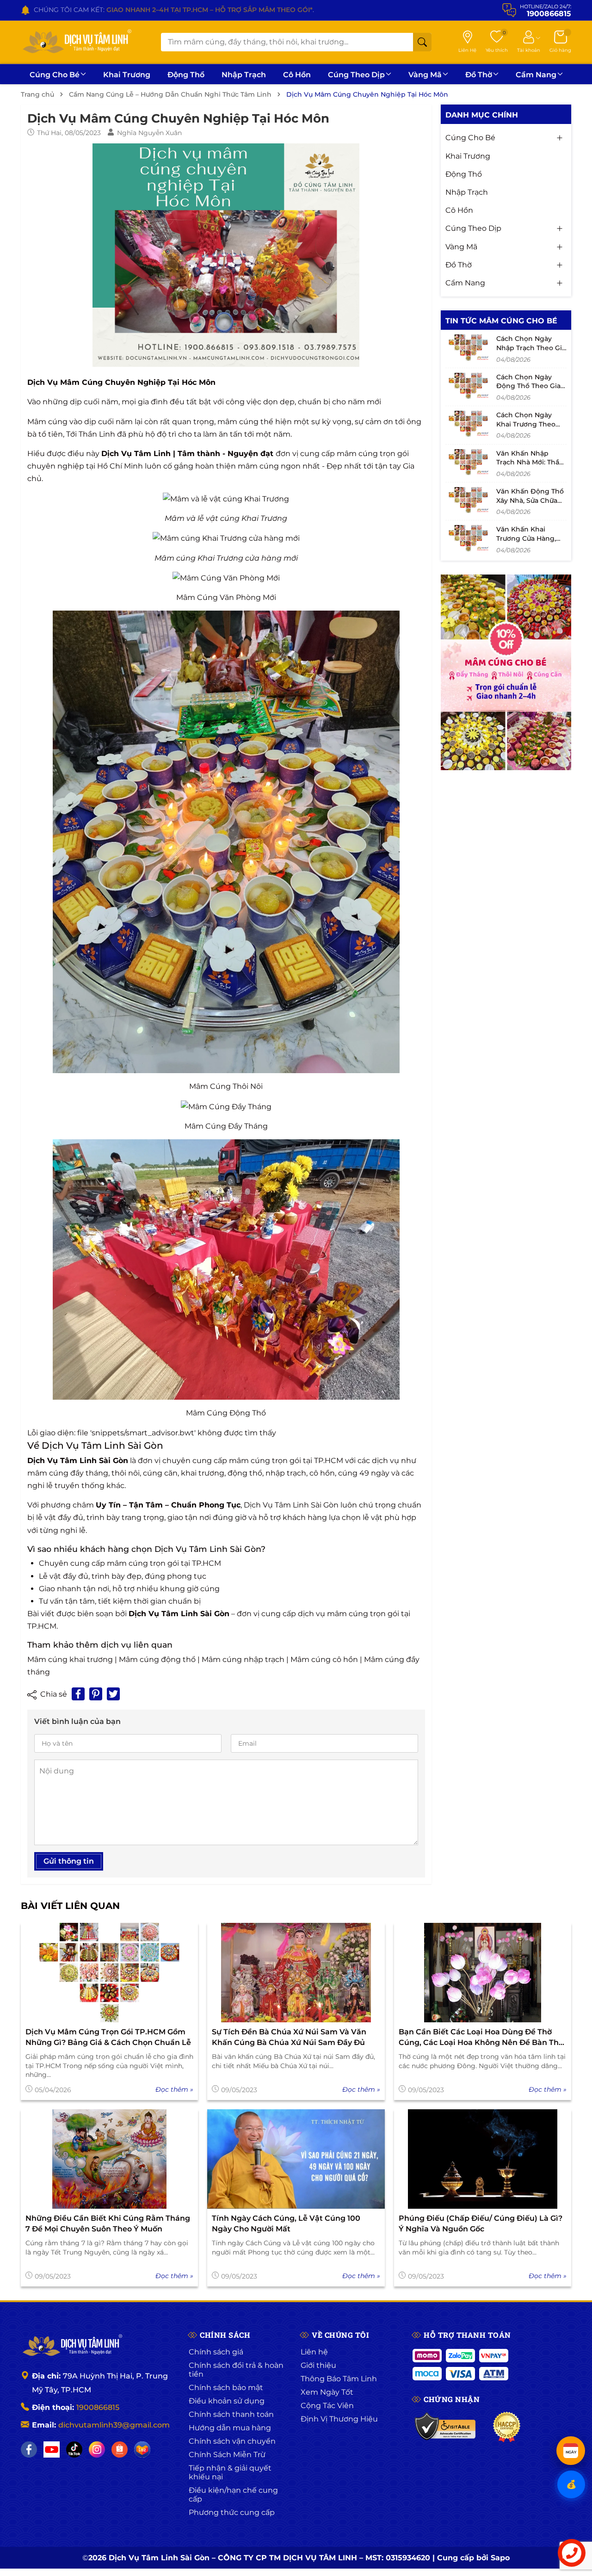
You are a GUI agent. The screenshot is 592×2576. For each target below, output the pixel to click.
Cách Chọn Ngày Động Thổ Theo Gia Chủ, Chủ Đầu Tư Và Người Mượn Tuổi (529, 391)
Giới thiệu (318, 2365)
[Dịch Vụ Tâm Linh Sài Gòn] (76, 42)
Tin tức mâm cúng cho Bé (501, 321)
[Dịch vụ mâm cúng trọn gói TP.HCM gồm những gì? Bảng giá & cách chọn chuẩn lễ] (109, 1973)
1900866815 (98, 2407)
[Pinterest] (96, 1694)
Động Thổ (186, 75)
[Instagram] (97, 2449)
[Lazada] (142, 2449)
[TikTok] (74, 2449)
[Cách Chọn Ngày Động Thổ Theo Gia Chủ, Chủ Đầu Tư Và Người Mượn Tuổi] (469, 386)
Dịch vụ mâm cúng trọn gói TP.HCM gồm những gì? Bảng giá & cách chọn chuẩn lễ (108, 2037)
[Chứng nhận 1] (446, 2427)
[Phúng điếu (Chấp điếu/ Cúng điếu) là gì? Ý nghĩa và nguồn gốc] (483, 2159)
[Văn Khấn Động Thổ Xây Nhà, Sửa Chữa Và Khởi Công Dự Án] (469, 500)
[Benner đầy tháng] (506, 673)
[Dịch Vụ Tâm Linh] (72, 2346)
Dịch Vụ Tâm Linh (136, 454)
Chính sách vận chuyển (232, 2441)
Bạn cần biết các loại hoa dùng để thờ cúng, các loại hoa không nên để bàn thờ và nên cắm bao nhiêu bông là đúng (481, 2038)
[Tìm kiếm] (422, 42)
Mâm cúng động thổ (157, 1659)
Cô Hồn (297, 75)
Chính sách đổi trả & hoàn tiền (236, 2370)
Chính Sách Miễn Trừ (227, 2455)
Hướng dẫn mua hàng (230, 2428)
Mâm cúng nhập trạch (243, 1659)
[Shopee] (120, 2449)
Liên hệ (314, 2352)
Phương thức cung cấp (232, 2512)
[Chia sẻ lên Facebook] (78, 1694)
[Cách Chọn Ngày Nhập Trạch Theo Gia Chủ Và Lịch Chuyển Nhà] (469, 347)
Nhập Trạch (244, 75)
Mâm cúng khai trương (70, 1659)
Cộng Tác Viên (327, 2406)
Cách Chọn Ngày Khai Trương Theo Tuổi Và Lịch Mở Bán (530, 424)
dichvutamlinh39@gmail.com (114, 2425)
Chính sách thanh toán (231, 2414)
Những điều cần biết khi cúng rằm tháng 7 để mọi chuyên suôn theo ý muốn (108, 2223)
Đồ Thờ (479, 75)
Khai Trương (127, 75)
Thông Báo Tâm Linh (339, 2379)
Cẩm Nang (536, 75)
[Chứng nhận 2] (507, 2427)
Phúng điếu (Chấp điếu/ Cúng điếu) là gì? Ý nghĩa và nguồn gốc (481, 2223)
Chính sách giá (216, 2352)
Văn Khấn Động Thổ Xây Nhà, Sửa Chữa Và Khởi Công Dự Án (530, 500)
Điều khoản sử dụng (227, 2401)
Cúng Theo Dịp (356, 75)
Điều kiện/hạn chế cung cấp (233, 2495)
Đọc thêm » (174, 2089)
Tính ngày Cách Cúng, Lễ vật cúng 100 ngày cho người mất (286, 2223)
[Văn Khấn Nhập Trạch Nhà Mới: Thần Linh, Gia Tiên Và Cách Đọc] (469, 462)
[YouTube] (52, 2449)
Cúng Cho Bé (55, 75)
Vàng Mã (425, 75)
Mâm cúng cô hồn (324, 1659)
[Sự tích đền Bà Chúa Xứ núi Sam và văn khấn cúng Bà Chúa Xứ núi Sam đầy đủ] (296, 1973)
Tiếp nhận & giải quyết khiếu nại (230, 2472)
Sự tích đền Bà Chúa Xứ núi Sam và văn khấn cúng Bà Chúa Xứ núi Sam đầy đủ (289, 2037)
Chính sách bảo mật (226, 2388)
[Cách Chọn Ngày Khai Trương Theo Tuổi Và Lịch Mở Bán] (469, 424)
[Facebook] (29, 2449)
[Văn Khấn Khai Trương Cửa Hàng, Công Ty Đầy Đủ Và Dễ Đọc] (469, 538)
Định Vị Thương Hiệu (339, 2419)
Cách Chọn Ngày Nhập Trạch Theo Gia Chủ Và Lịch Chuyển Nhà (531, 352)
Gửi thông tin (69, 1861)
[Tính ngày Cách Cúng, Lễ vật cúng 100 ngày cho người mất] (296, 2159)
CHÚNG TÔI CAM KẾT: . (174, 10)
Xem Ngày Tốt (327, 2392)
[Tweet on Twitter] (113, 1694)
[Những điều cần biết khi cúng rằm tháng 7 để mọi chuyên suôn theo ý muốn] (109, 2159)
